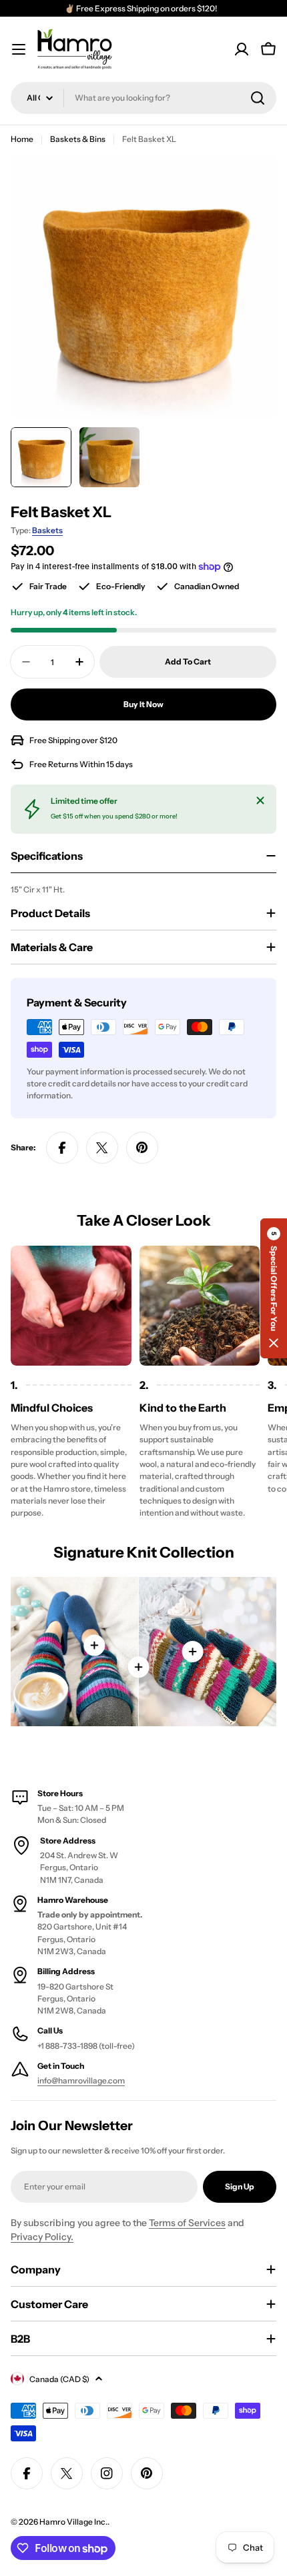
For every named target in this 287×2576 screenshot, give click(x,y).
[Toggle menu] (19, 49)
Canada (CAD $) (59, 2379)
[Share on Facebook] (62, 1148)
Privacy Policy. (42, 2237)
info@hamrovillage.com (81, 2080)
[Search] (258, 98)
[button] (274, 1288)
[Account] (242, 49)
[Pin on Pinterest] (142, 1148)
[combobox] (143, 98)
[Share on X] (102, 1148)
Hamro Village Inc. (73, 2522)
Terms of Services (187, 2223)
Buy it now (143, 704)
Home (22, 139)
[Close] (260, 800)
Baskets (47, 530)
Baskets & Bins (78, 139)
